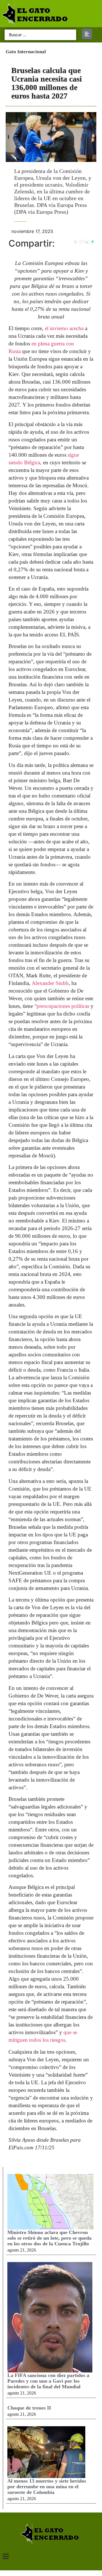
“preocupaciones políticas (62, 1006)
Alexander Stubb (50, 983)
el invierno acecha (64, 328)
